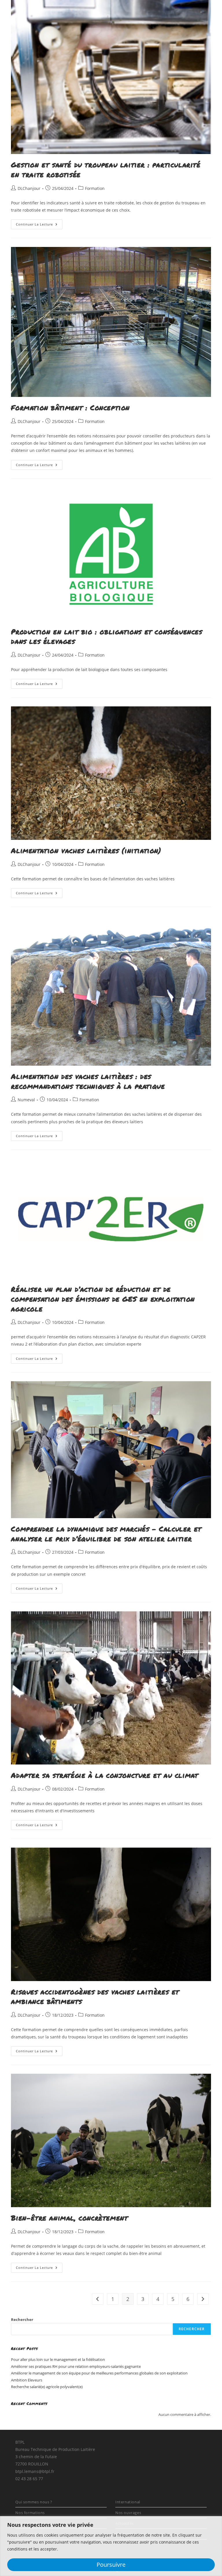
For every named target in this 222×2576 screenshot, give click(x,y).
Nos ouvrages (128, 2513)
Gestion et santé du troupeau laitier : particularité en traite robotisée (106, 170)
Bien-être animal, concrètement (69, 2218)
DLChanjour (29, 188)
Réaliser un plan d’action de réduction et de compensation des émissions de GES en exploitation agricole (103, 1299)
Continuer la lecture (39, 225)
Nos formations (30, 2513)
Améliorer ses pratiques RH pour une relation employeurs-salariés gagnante (76, 2366)
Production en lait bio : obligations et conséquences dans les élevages (107, 636)
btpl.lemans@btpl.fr (35, 2471)
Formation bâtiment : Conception (70, 407)
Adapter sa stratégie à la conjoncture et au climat (104, 1775)
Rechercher (22, 2320)
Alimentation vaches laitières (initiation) (86, 850)
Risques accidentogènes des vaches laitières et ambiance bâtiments (95, 1997)
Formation (95, 188)
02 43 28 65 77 (29, 2479)
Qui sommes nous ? (34, 2502)
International (128, 2502)
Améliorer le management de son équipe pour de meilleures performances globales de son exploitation (99, 2373)
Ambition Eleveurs (27, 2380)
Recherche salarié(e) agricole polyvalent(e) (47, 2387)
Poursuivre (111, 2565)
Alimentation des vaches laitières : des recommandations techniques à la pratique (88, 1081)
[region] (111, 2546)
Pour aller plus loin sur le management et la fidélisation (58, 2359)
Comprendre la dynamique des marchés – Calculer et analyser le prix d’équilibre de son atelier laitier (106, 1534)
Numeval (26, 1100)
